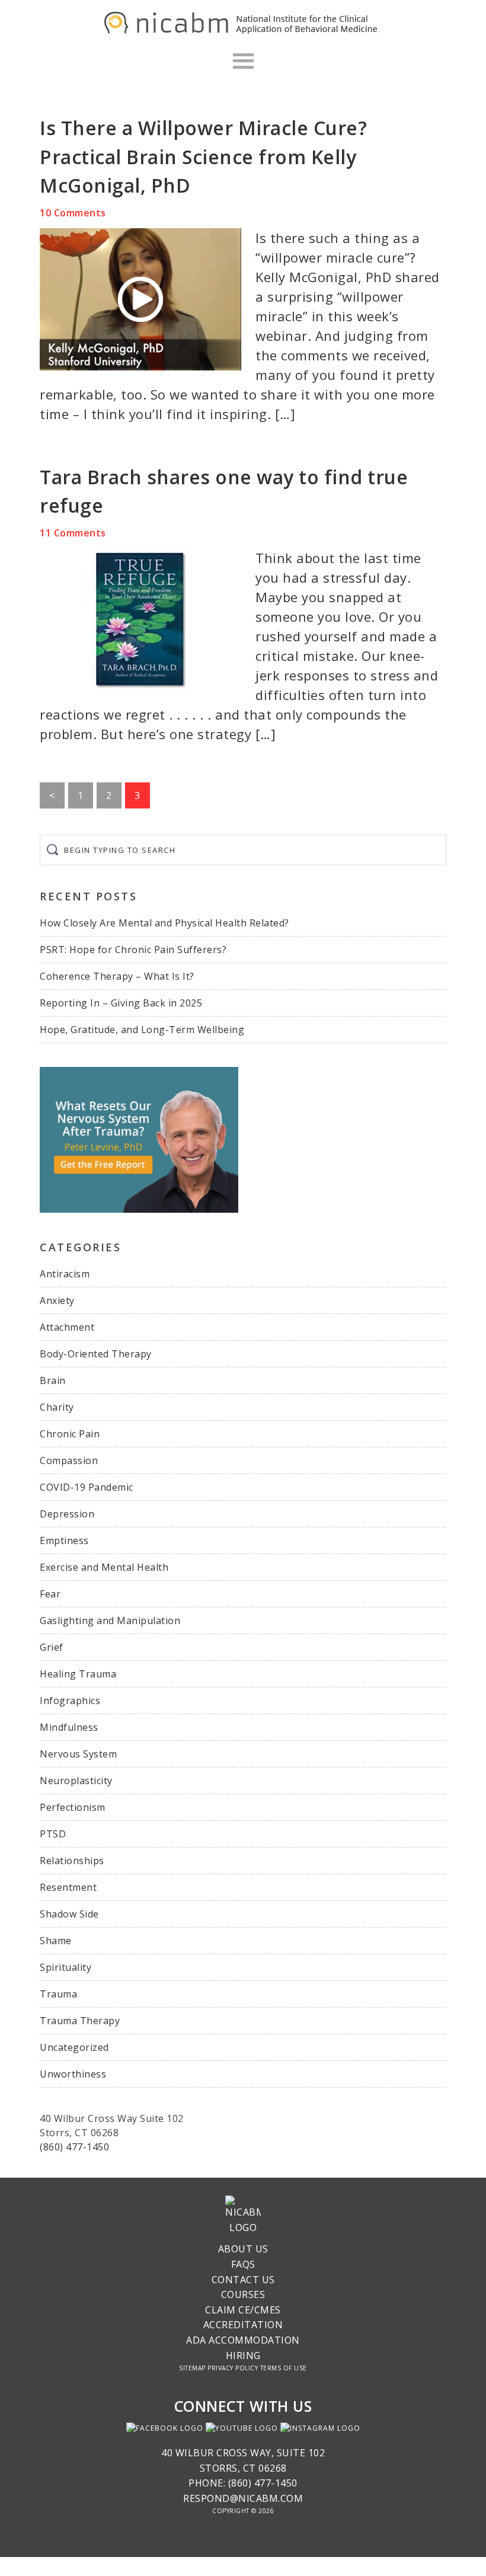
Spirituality (65, 1967)
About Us (243, 2249)
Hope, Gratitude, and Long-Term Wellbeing (142, 1030)
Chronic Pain (70, 1434)
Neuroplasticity (76, 1781)
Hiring (243, 2356)
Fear (50, 1594)
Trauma (58, 1994)
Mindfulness (69, 1727)
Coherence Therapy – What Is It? (117, 976)
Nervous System (78, 1754)
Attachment (67, 1327)
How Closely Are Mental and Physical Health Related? (164, 923)
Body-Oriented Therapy (96, 1354)
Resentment (68, 1887)
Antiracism (65, 1274)
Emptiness (64, 1541)
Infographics (70, 1701)
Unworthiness (73, 2074)
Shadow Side (69, 1914)
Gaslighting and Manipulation (110, 1621)
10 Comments (73, 213)
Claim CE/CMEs (243, 2310)
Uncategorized (74, 2047)
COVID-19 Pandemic (87, 1487)
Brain (53, 1380)
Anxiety (57, 1300)
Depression (67, 1514)
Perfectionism (73, 1807)
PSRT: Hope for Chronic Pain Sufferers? (133, 950)
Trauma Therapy (80, 2021)
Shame (56, 1941)
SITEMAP (192, 2368)
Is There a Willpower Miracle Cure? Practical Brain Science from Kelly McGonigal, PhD (203, 156)
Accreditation (243, 2325)
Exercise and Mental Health (104, 1567)
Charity (57, 1407)
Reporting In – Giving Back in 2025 (121, 1003)
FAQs (243, 2264)
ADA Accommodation (243, 2340)
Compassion (69, 1460)
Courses (243, 2294)
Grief (52, 1647)
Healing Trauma (78, 1674)
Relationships (72, 1861)
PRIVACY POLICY (233, 2368)
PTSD (53, 1834)
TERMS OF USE (284, 2368)
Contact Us (243, 2280)
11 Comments (73, 533)
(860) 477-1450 (74, 2147)
